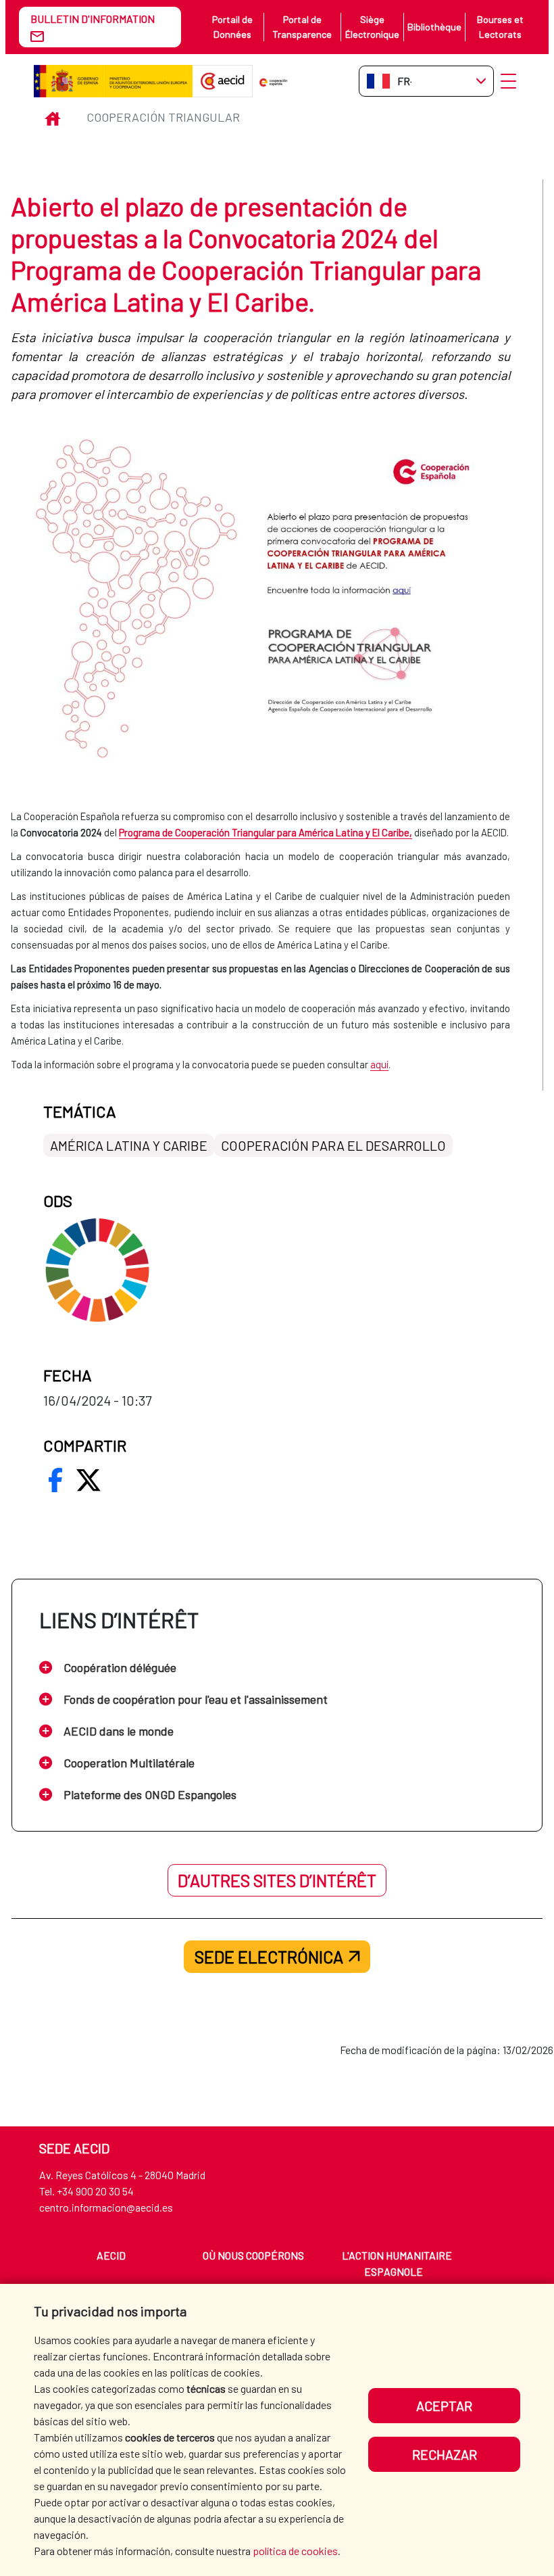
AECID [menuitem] (111, 2255)
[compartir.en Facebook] (55, 1480)
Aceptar (444, 2406)
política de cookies (295, 2551)
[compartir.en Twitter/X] (89, 1480)
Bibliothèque (434, 27)
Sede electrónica (269, 1957)
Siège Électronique (372, 27)
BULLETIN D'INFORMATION (93, 19)
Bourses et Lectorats (500, 27)
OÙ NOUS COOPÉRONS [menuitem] (253, 2255)
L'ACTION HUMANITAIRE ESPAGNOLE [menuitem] (397, 2263)
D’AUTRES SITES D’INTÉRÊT (277, 1880)
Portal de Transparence (302, 27)
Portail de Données (232, 27)
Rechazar (445, 2454)
